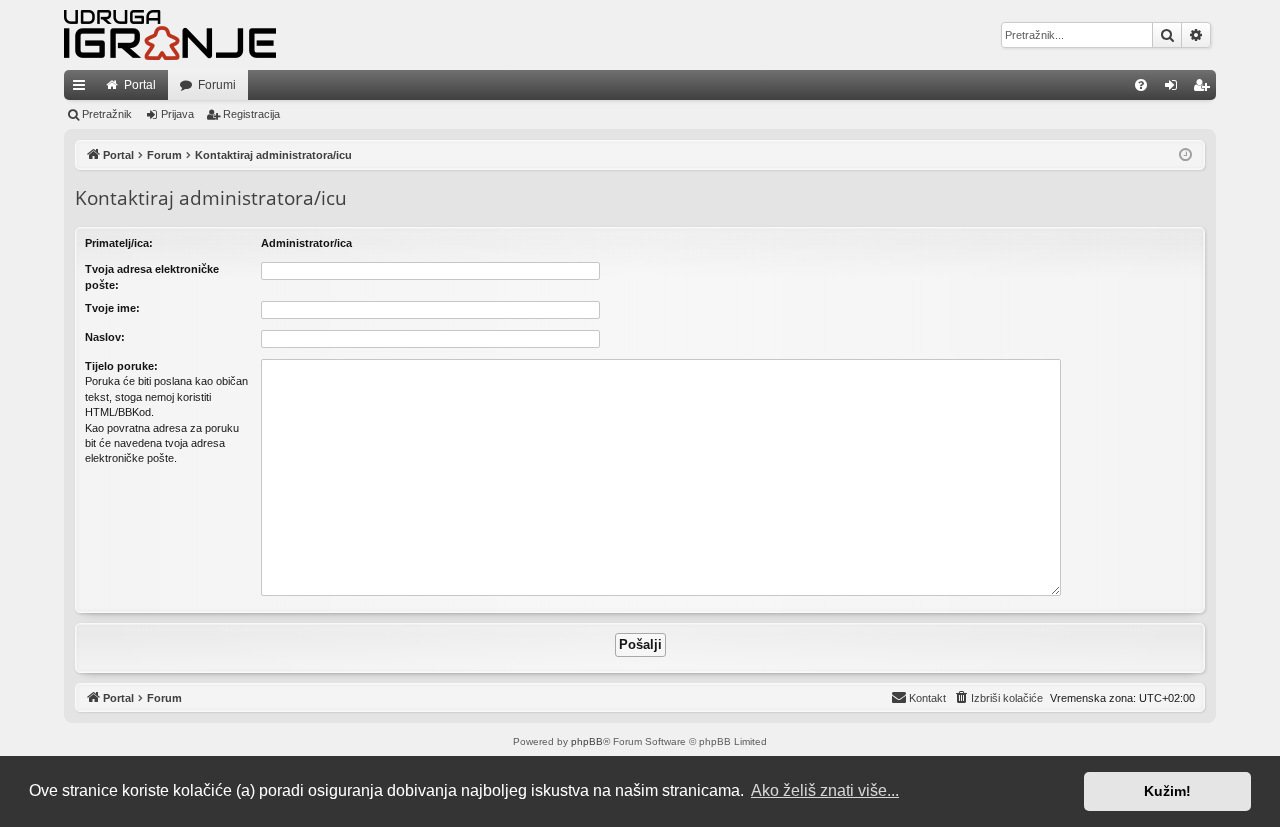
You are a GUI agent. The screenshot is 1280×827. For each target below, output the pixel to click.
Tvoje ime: (112, 308)
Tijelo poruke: (121, 366)
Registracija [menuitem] (1205, 89)
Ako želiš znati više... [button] (825, 790)
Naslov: (105, 337)
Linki (83, 89)
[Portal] (170, 35)
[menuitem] (1141, 85)
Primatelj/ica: (119, 243)
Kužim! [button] (1167, 791)
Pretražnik (107, 114)
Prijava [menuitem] (1175, 89)
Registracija (251, 114)
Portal (140, 85)
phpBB (587, 741)
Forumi (217, 85)
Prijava (177, 114)
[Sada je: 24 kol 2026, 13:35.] (1185, 155)
